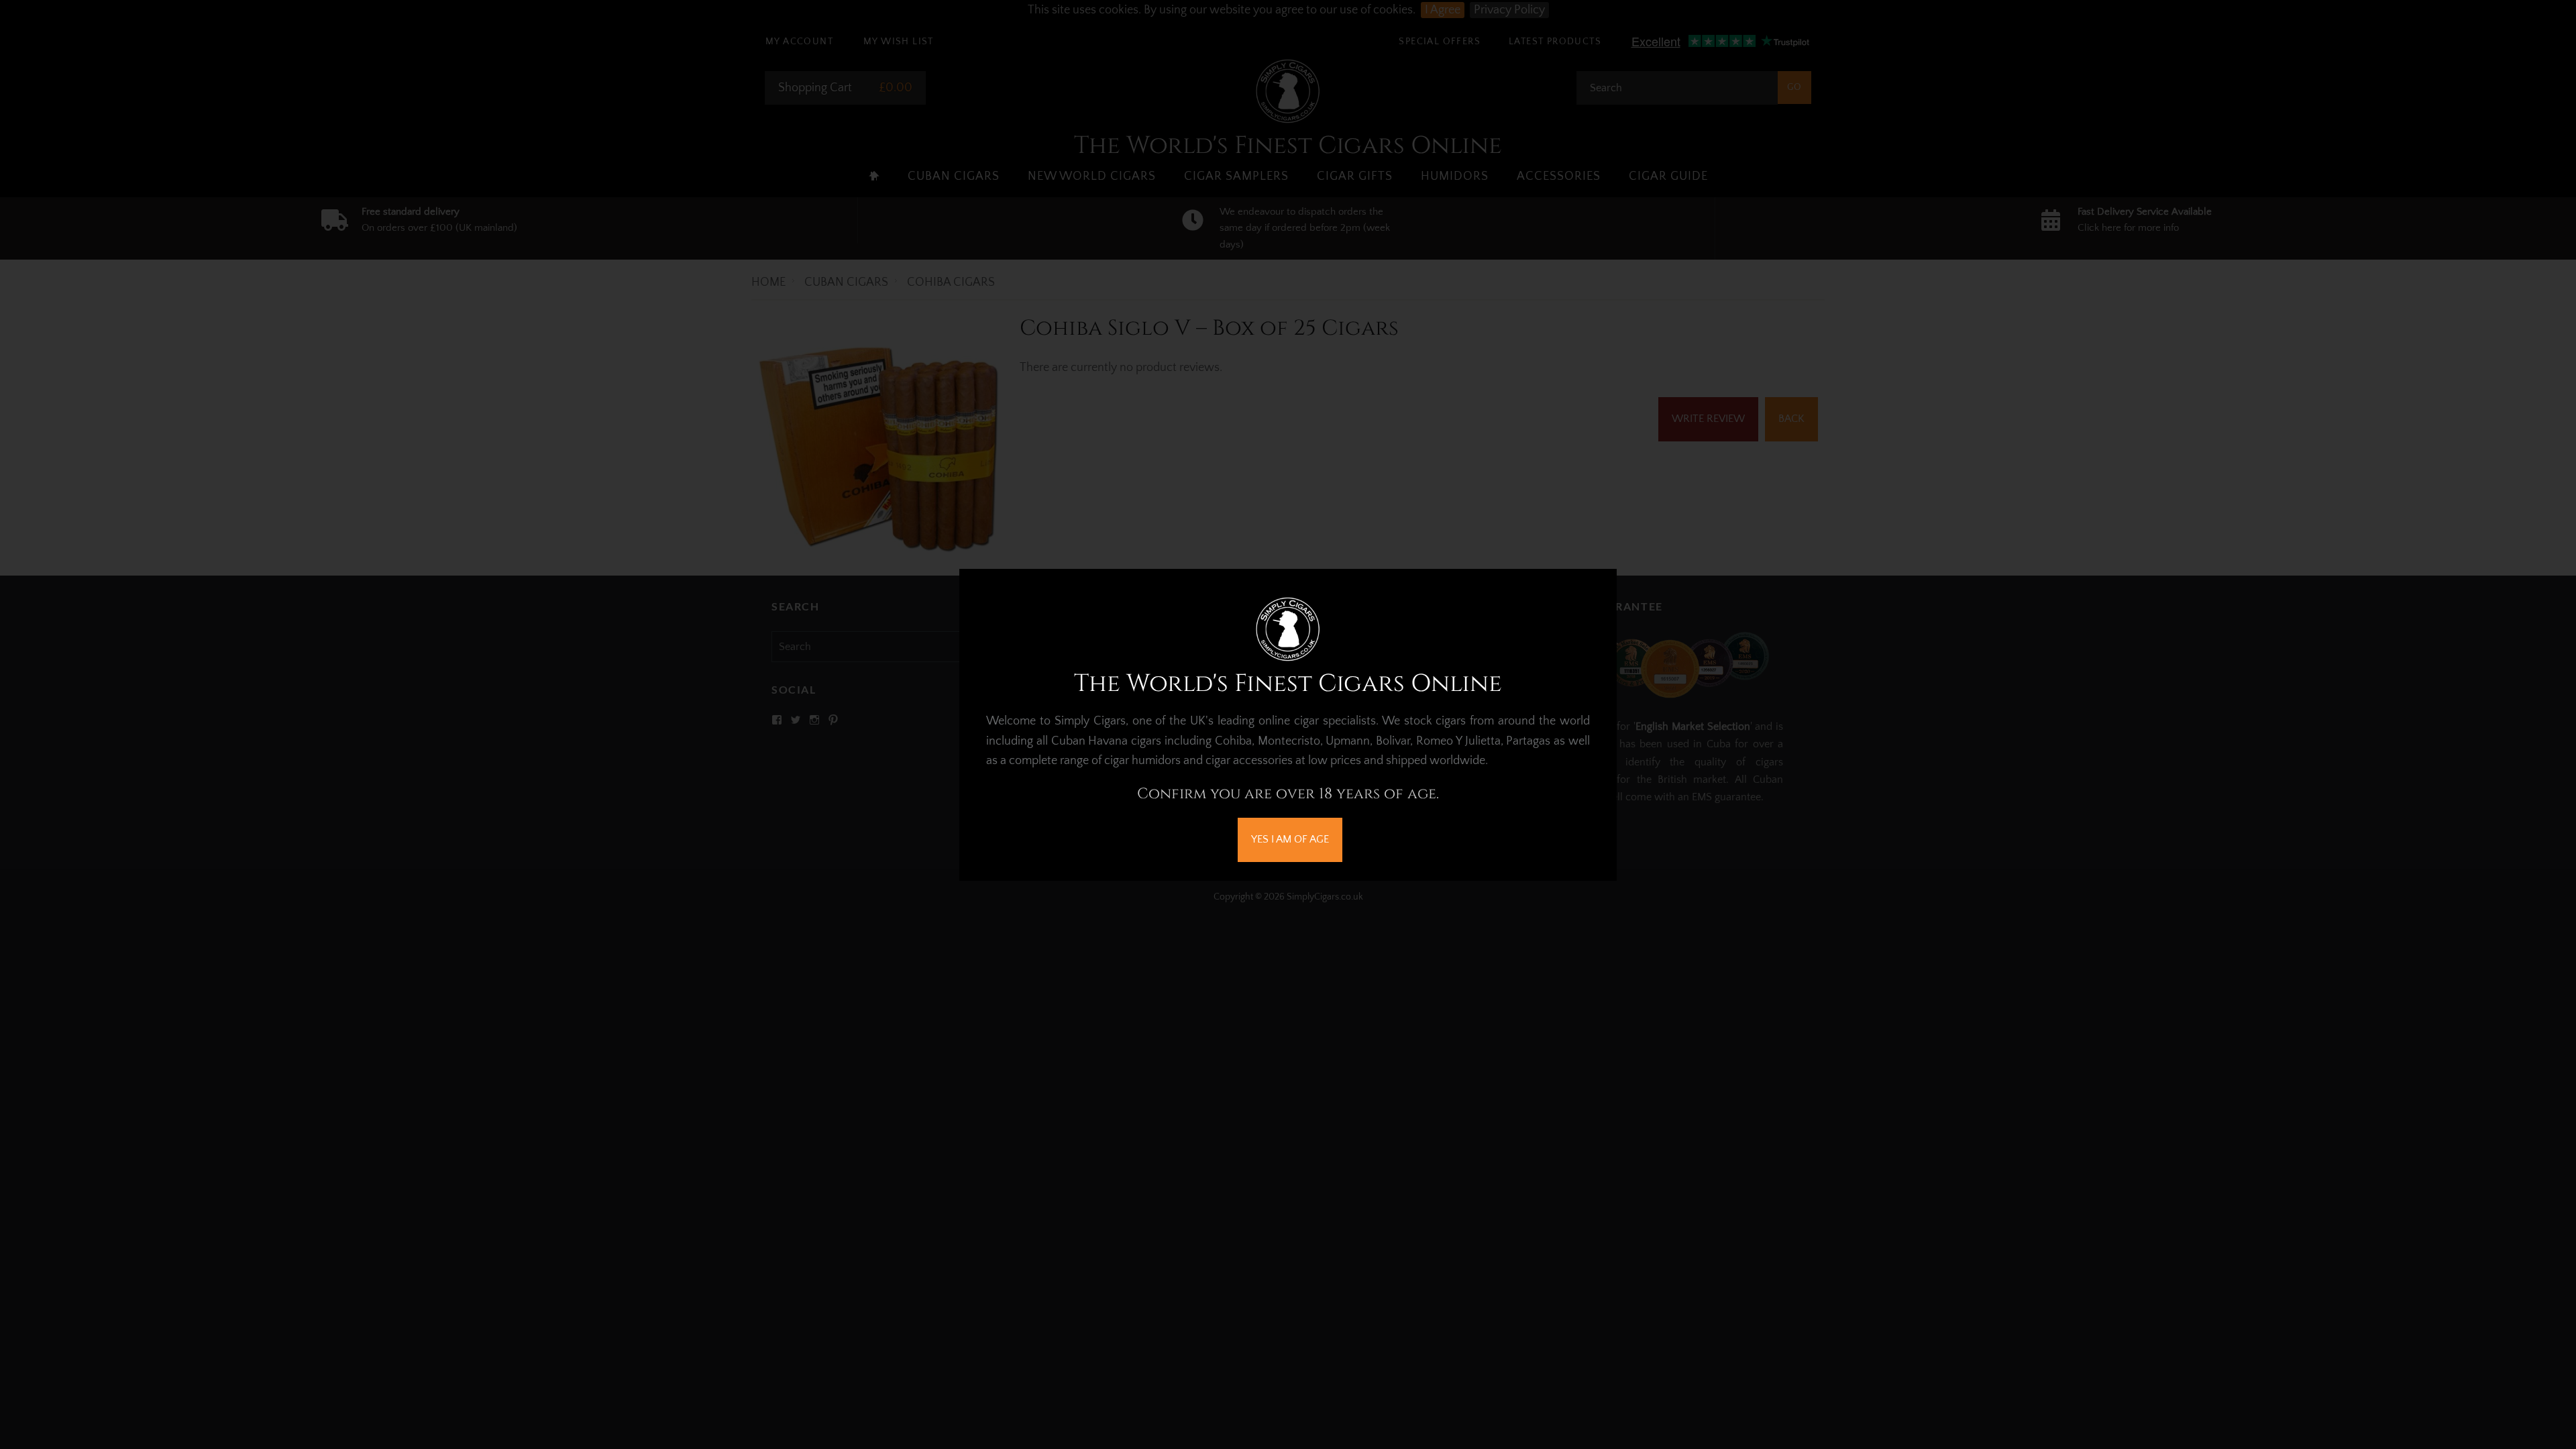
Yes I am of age (1290, 839)
